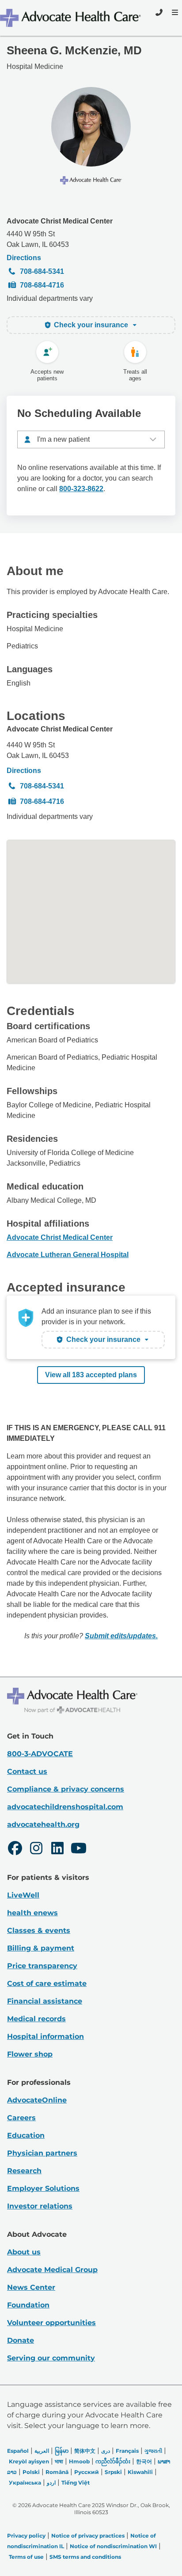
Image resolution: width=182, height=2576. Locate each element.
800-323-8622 (81, 489)
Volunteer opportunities (51, 2323)
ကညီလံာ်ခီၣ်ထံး (113, 2461)
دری (106, 2451)
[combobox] (91, 439)
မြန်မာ (62, 2451)
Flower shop (30, 2054)
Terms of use (26, 2557)
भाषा (59, 2461)
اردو (51, 2483)
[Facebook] (15, 1849)
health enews (32, 1913)
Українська (25, 2483)
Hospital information (45, 2036)
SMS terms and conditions (85, 2557)
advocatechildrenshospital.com (65, 1807)
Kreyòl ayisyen (29, 2461)
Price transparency (42, 1966)
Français (127, 2451)
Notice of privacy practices (88, 2536)
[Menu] (174, 12)
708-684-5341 (42, 271)
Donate (21, 2340)
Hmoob (79, 2461)
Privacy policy (26, 2536)
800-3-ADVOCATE (40, 1754)
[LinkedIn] (57, 1849)
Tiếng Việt (76, 2483)
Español (18, 2451)
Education (26, 2135)
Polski (31, 2472)
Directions (24, 258)
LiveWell (23, 1895)
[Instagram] (36, 1849)
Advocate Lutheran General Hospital (68, 1255)
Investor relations (40, 2206)
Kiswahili (140, 2472)
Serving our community (51, 2358)
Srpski (113, 2472)
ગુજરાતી (153, 2451)
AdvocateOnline (37, 2100)
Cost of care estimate (47, 1983)
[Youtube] (79, 1849)
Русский (87, 2472)
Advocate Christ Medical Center (60, 221)
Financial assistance (45, 2001)
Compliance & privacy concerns (66, 1789)
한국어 (144, 2461)
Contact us (27, 1771)
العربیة (42, 2451)
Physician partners (42, 2153)
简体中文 (85, 2451)
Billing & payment (41, 1948)
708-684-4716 (42, 285)
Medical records (36, 2019)
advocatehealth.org (43, 1824)
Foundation (28, 2305)
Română (57, 2472)
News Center (31, 2287)
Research (24, 2171)
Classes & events (39, 1930)
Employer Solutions (43, 2188)
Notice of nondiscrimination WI (113, 2546)
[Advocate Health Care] (72, 18)
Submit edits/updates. (121, 1636)
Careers (21, 2118)
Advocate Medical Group (52, 2270)
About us (24, 2252)
